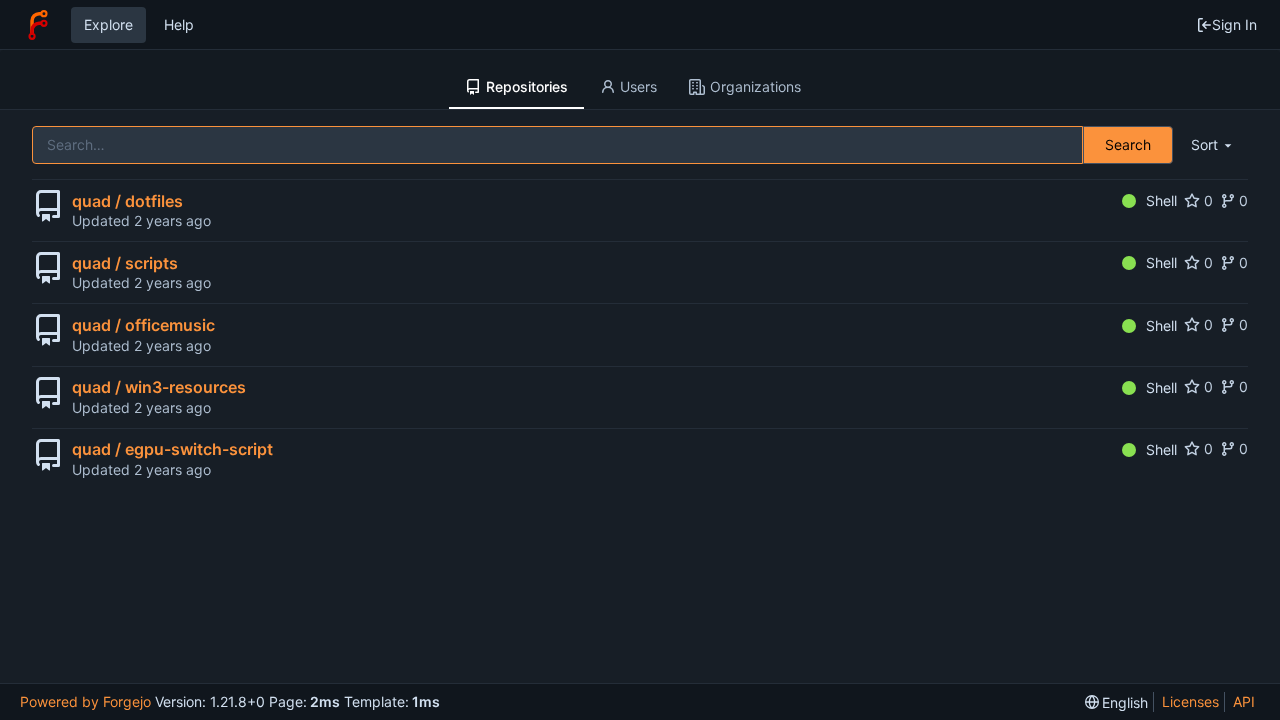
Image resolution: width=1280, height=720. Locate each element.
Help (179, 24)
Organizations (755, 86)
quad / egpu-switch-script (172, 449)
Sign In (1234, 24)
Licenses (1190, 701)
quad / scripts (125, 263)
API (1244, 701)
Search (1128, 144)
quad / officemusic (143, 325)
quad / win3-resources (159, 387)
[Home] (38, 25)
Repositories (527, 86)
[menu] (1213, 145)
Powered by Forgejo (85, 701)
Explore (108, 24)
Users (638, 86)
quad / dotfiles (127, 201)
